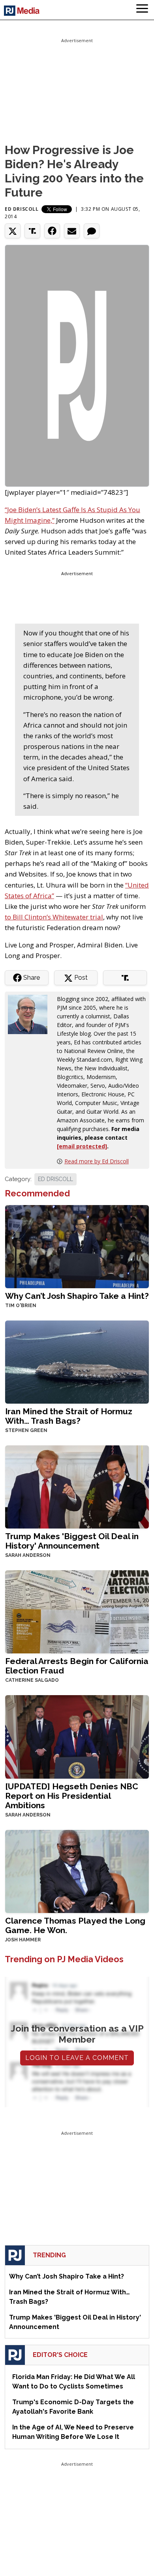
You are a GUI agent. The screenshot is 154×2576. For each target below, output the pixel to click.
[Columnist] (31, 1014)
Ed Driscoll (22, 209)
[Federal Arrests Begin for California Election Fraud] (77, 1611)
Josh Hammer (23, 1940)
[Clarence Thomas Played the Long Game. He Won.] (77, 1871)
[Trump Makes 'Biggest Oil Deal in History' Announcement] (77, 1486)
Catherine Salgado (32, 1680)
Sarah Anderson (28, 1555)
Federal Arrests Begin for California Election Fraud (77, 1666)
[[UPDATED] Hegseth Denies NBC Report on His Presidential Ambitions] (77, 1736)
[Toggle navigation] (142, 10)
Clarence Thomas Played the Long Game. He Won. (75, 1925)
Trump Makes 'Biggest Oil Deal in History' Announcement (72, 1541)
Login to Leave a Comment (77, 2058)
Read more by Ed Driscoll (97, 1161)
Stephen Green (26, 1430)
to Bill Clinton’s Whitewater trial (54, 917)
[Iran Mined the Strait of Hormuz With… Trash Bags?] (77, 1361)
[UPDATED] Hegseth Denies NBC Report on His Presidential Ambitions (72, 1796)
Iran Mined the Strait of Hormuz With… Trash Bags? (69, 1416)
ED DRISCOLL (55, 1179)
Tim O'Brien (21, 1306)
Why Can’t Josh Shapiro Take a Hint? (77, 1296)
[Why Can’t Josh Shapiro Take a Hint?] (77, 1246)
